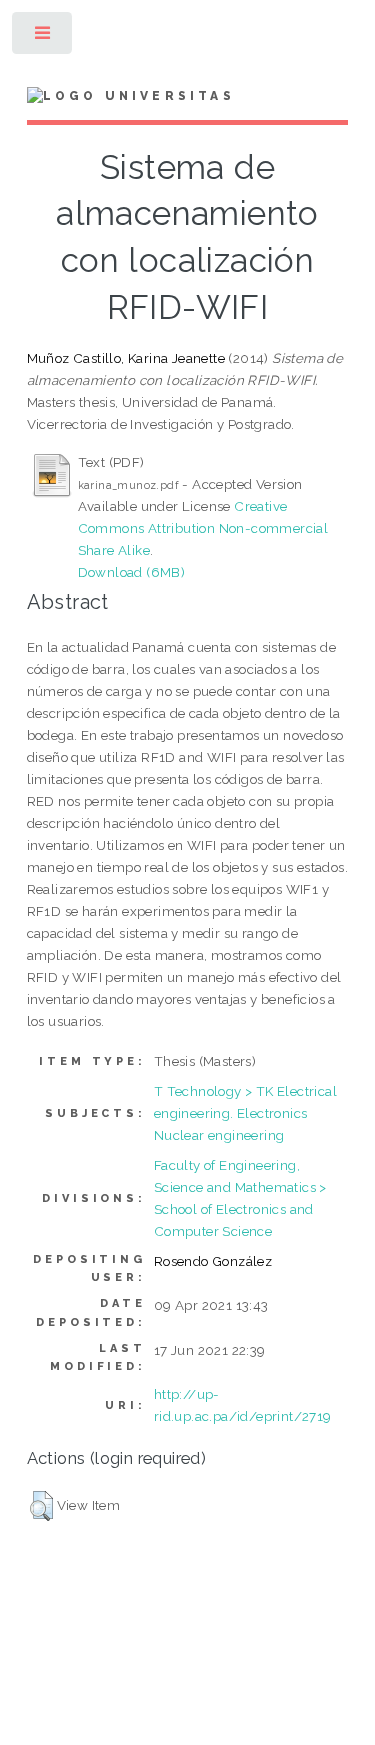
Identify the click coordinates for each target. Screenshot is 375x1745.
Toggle (43, 37)
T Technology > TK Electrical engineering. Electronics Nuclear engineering (245, 1113)
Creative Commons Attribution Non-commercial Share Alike (203, 528)
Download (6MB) (132, 572)
